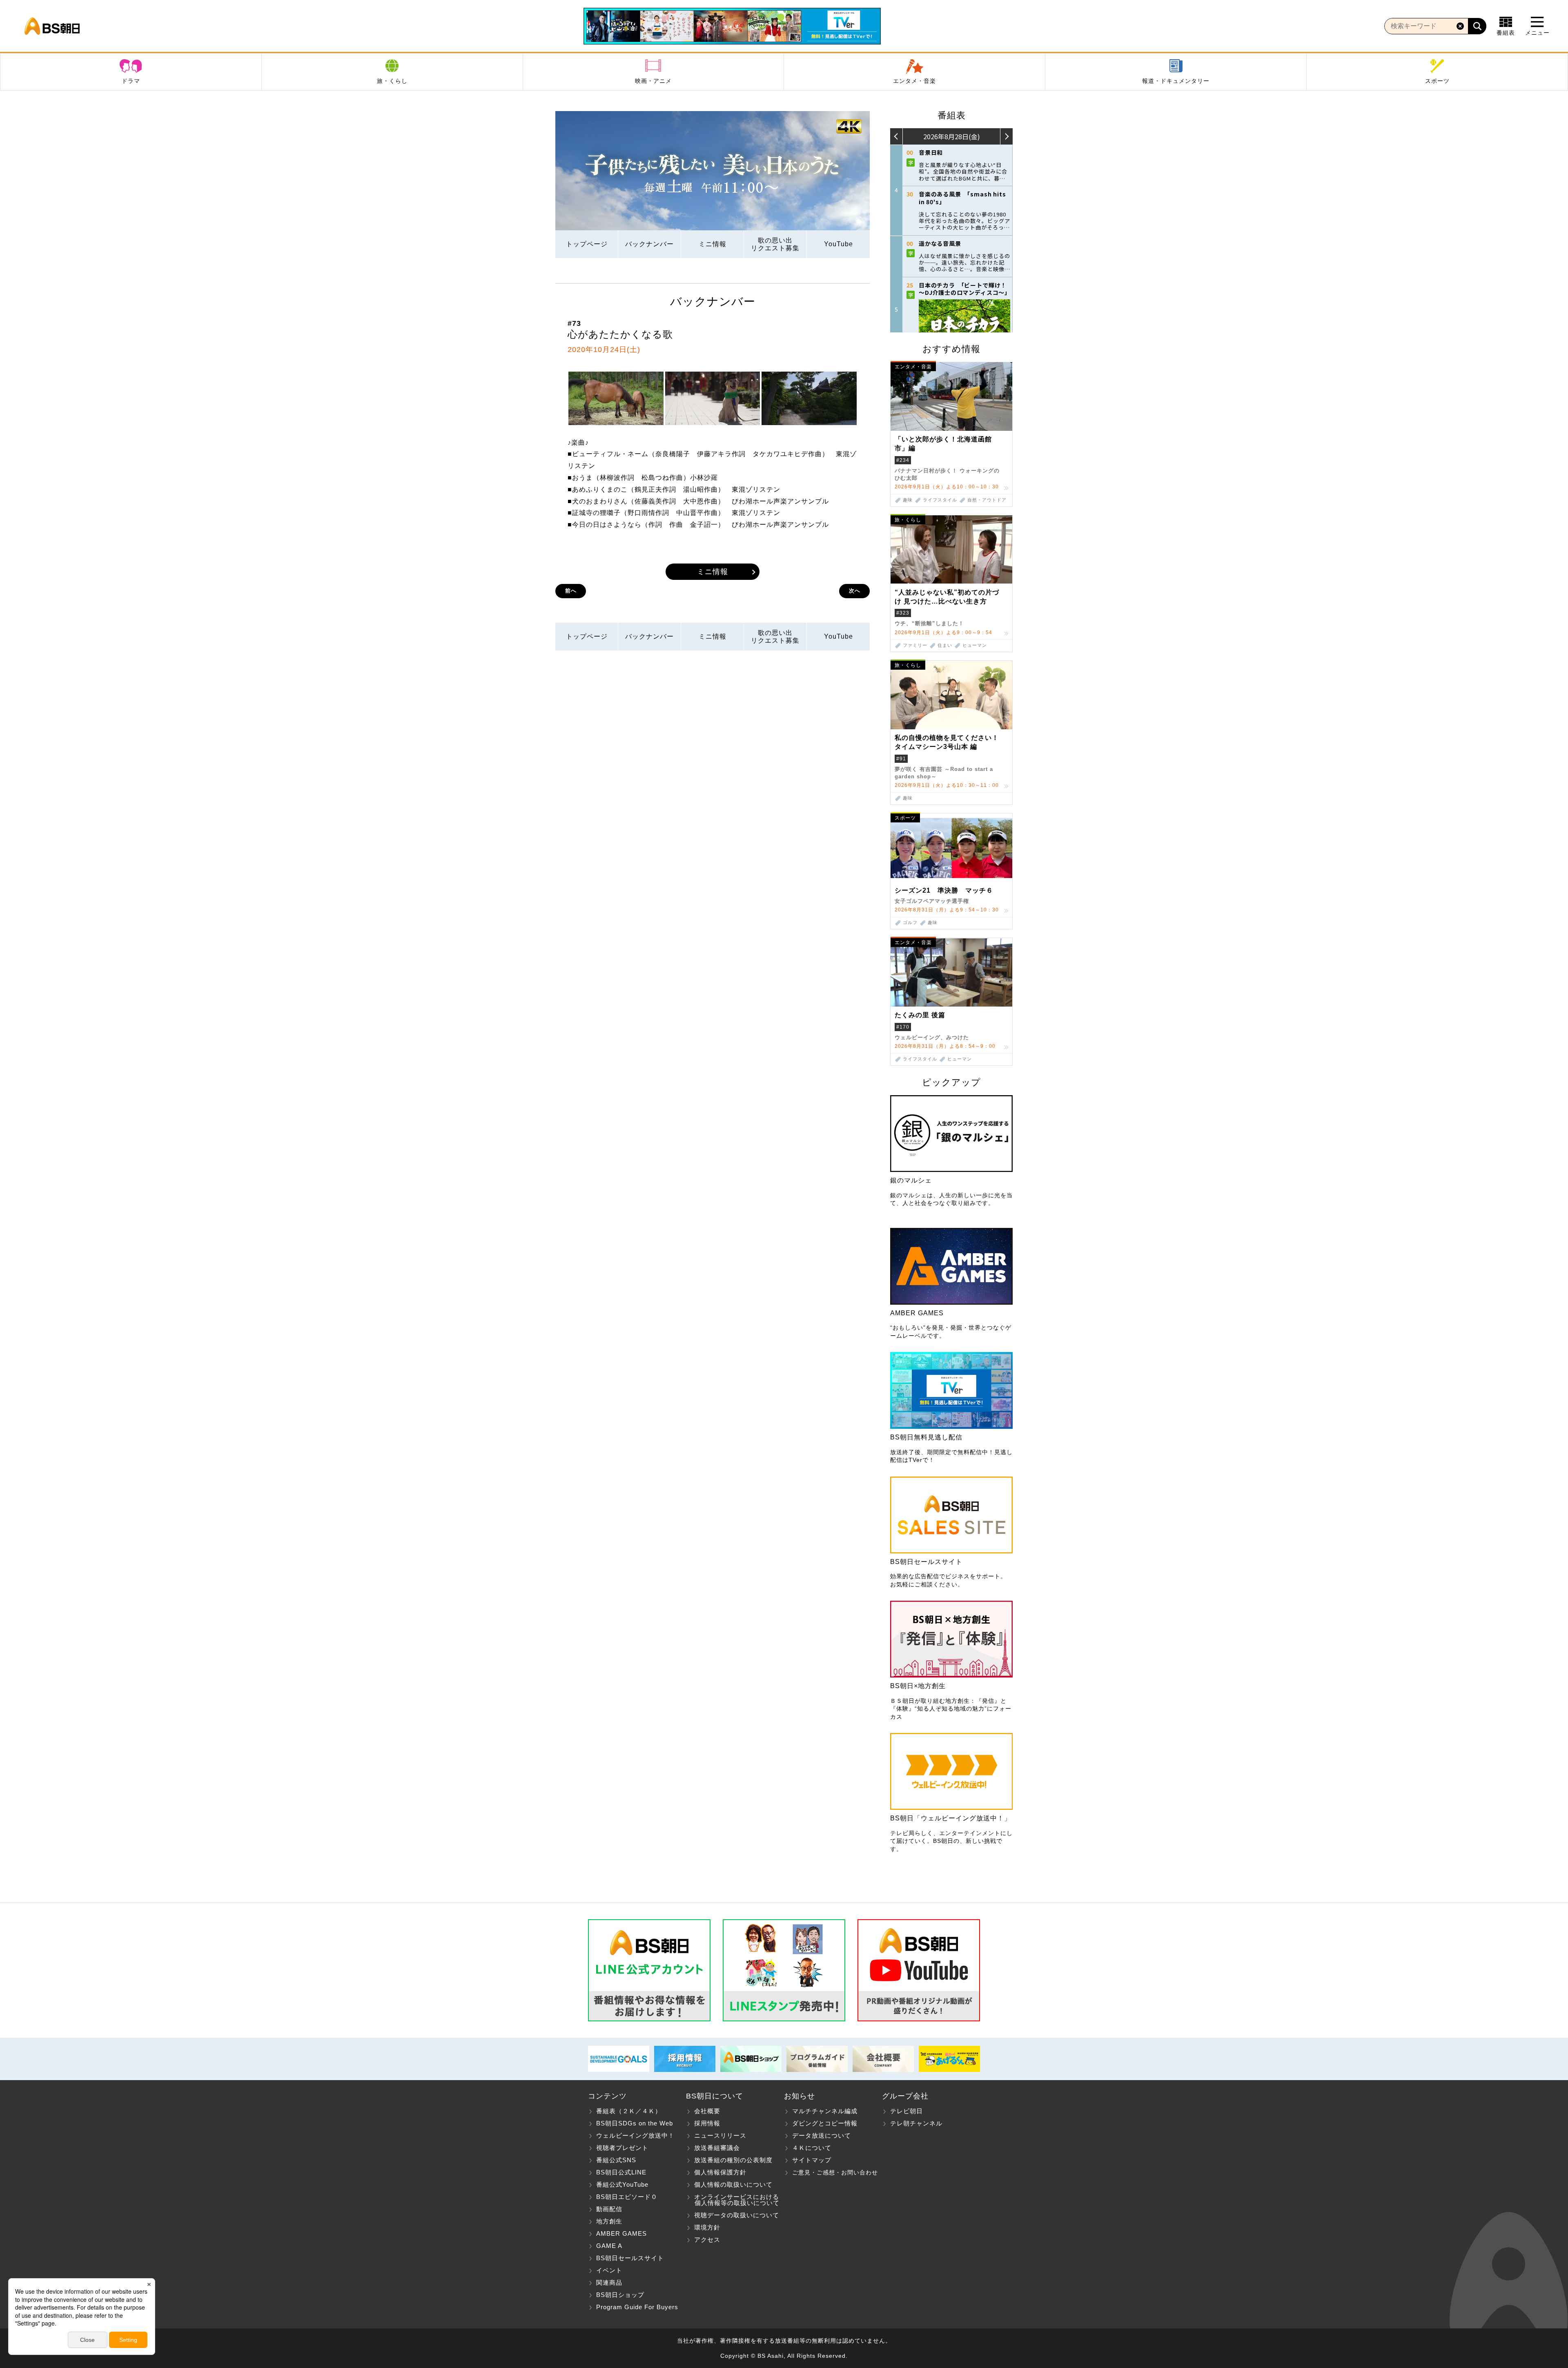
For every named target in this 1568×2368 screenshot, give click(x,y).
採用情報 (707, 2123)
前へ (571, 591)
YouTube (839, 244)
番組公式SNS (616, 2160)
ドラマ (131, 81)
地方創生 (609, 2221)
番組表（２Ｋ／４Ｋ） (629, 2111)
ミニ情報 (713, 244)
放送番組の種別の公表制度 (733, 2160)
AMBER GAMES (621, 2233)
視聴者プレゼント (622, 2148)
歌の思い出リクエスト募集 (775, 244)
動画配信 (609, 2209)
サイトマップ (812, 2160)
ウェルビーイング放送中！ (635, 2135)
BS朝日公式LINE (621, 2172)
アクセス (707, 2240)
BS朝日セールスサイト (630, 2258)
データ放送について (822, 2135)
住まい (945, 645)
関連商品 (609, 2282)
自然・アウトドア (987, 500)
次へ (855, 591)
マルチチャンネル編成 (825, 2111)
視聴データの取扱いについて (737, 2215)
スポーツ (1437, 81)
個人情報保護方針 (720, 2172)
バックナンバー (649, 244)
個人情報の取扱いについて (733, 2184)
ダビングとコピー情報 (825, 2123)
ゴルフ (910, 923)
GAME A (609, 2246)
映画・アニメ (653, 81)
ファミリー (915, 645)
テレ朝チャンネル (916, 2123)
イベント (609, 2270)
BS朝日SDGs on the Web (635, 2123)
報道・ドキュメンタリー (1176, 81)
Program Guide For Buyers (637, 2307)
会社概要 (707, 2111)
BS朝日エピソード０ (627, 2197)
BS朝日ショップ (620, 2295)
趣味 (908, 500)
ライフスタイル (940, 500)
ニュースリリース (720, 2135)
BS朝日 (52, 26)
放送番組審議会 (717, 2148)
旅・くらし (392, 81)
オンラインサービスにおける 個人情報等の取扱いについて (733, 2200)
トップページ (587, 244)
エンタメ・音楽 (914, 81)
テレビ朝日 (906, 2111)
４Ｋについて (812, 2148)
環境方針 (707, 2227)
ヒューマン (975, 645)
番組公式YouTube (622, 2184)
